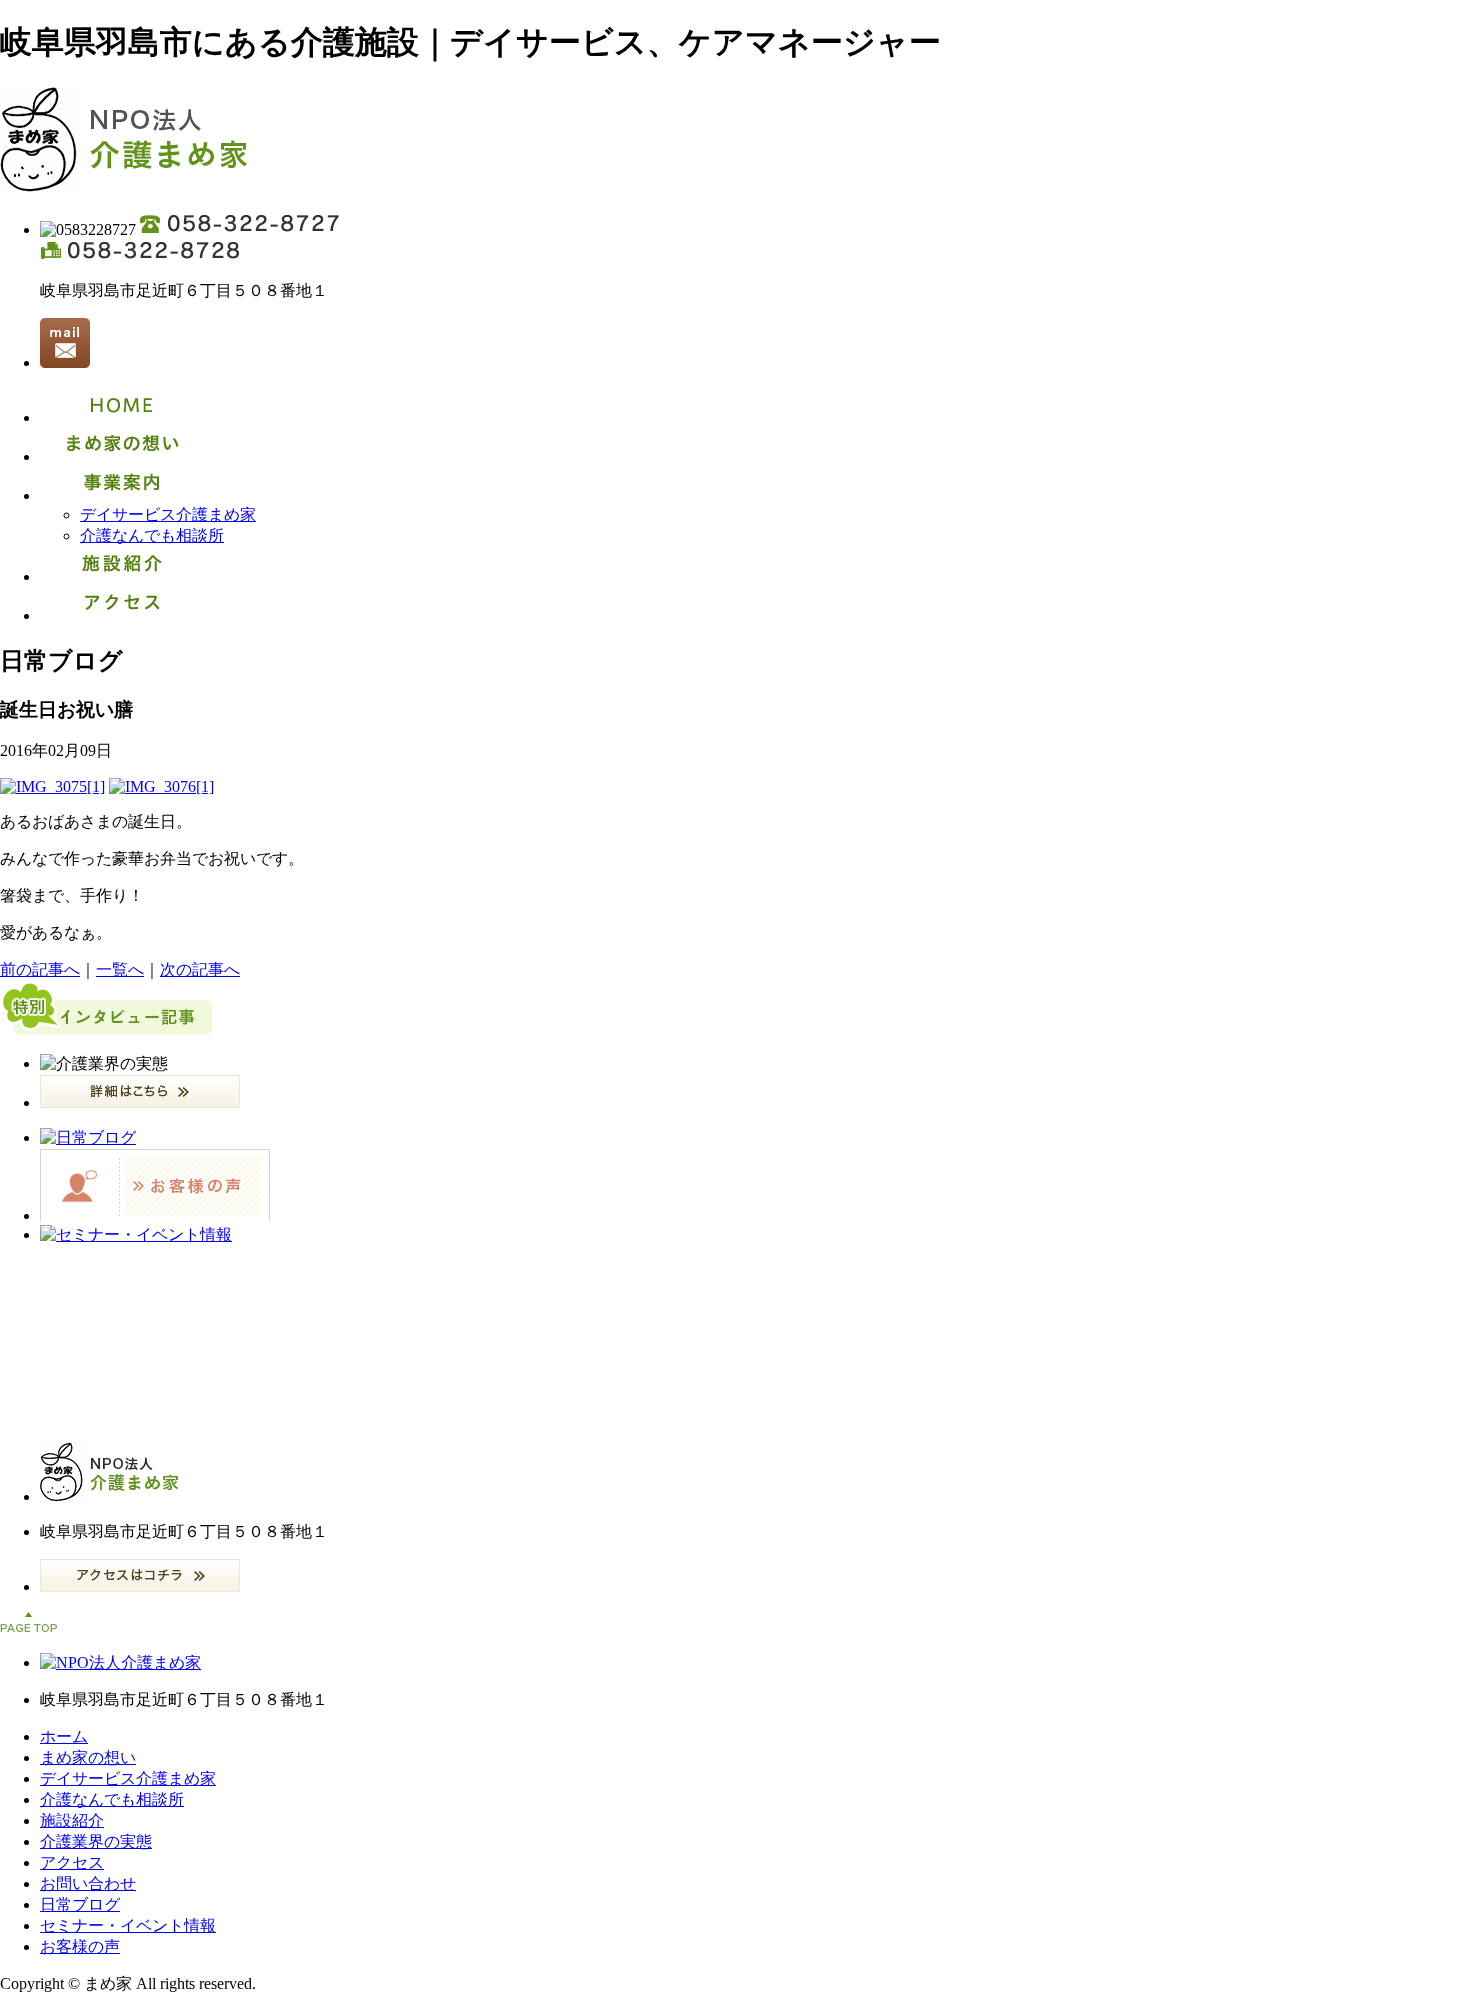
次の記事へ (200, 969)
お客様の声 (80, 1946)
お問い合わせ (88, 1883)
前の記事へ (40, 969)
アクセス (72, 1862)
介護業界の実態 (96, 1841)
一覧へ (120, 969)
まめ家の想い (88, 1757)
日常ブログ (80, 1904)
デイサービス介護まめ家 (168, 514)
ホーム (64, 1736)
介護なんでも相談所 (152, 535)
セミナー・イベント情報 (128, 1925)
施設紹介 (72, 1820)
